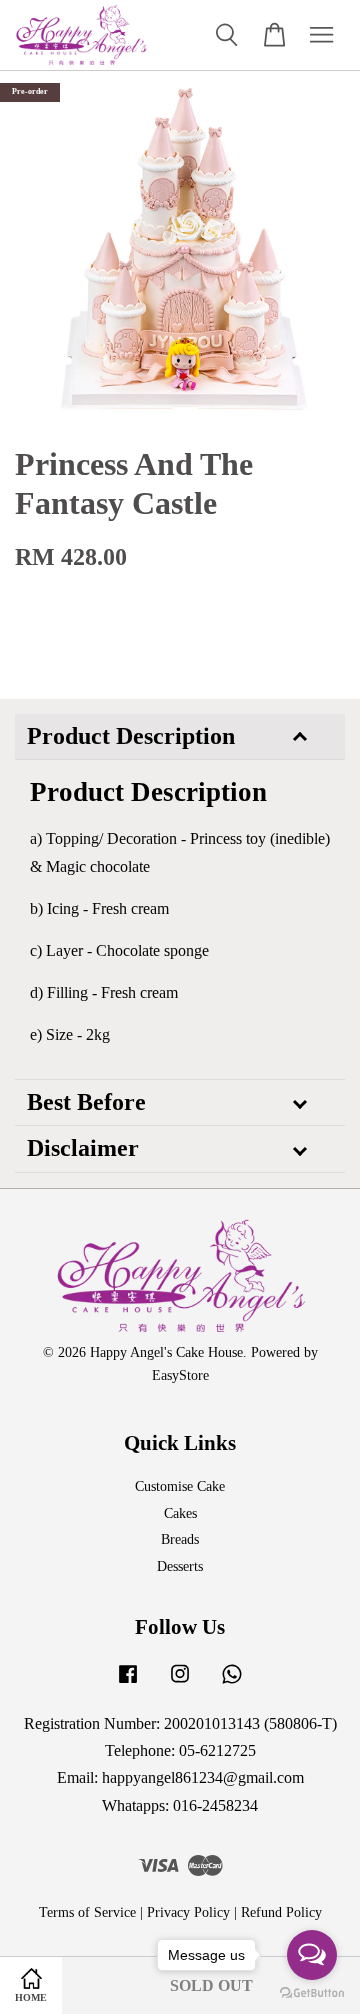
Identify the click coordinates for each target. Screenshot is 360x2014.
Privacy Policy (188, 1912)
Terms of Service (87, 1912)
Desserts (180, 1566)
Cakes (180, 1513)
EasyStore (180, 1375)
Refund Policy (281, 1912)
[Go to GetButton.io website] (312, 1993)
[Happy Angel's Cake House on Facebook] (128, 1683)
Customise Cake (180, 1486)
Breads (180, 1539)
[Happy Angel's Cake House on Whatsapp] (232, 1683)
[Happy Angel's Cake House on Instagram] (180, 1683)
